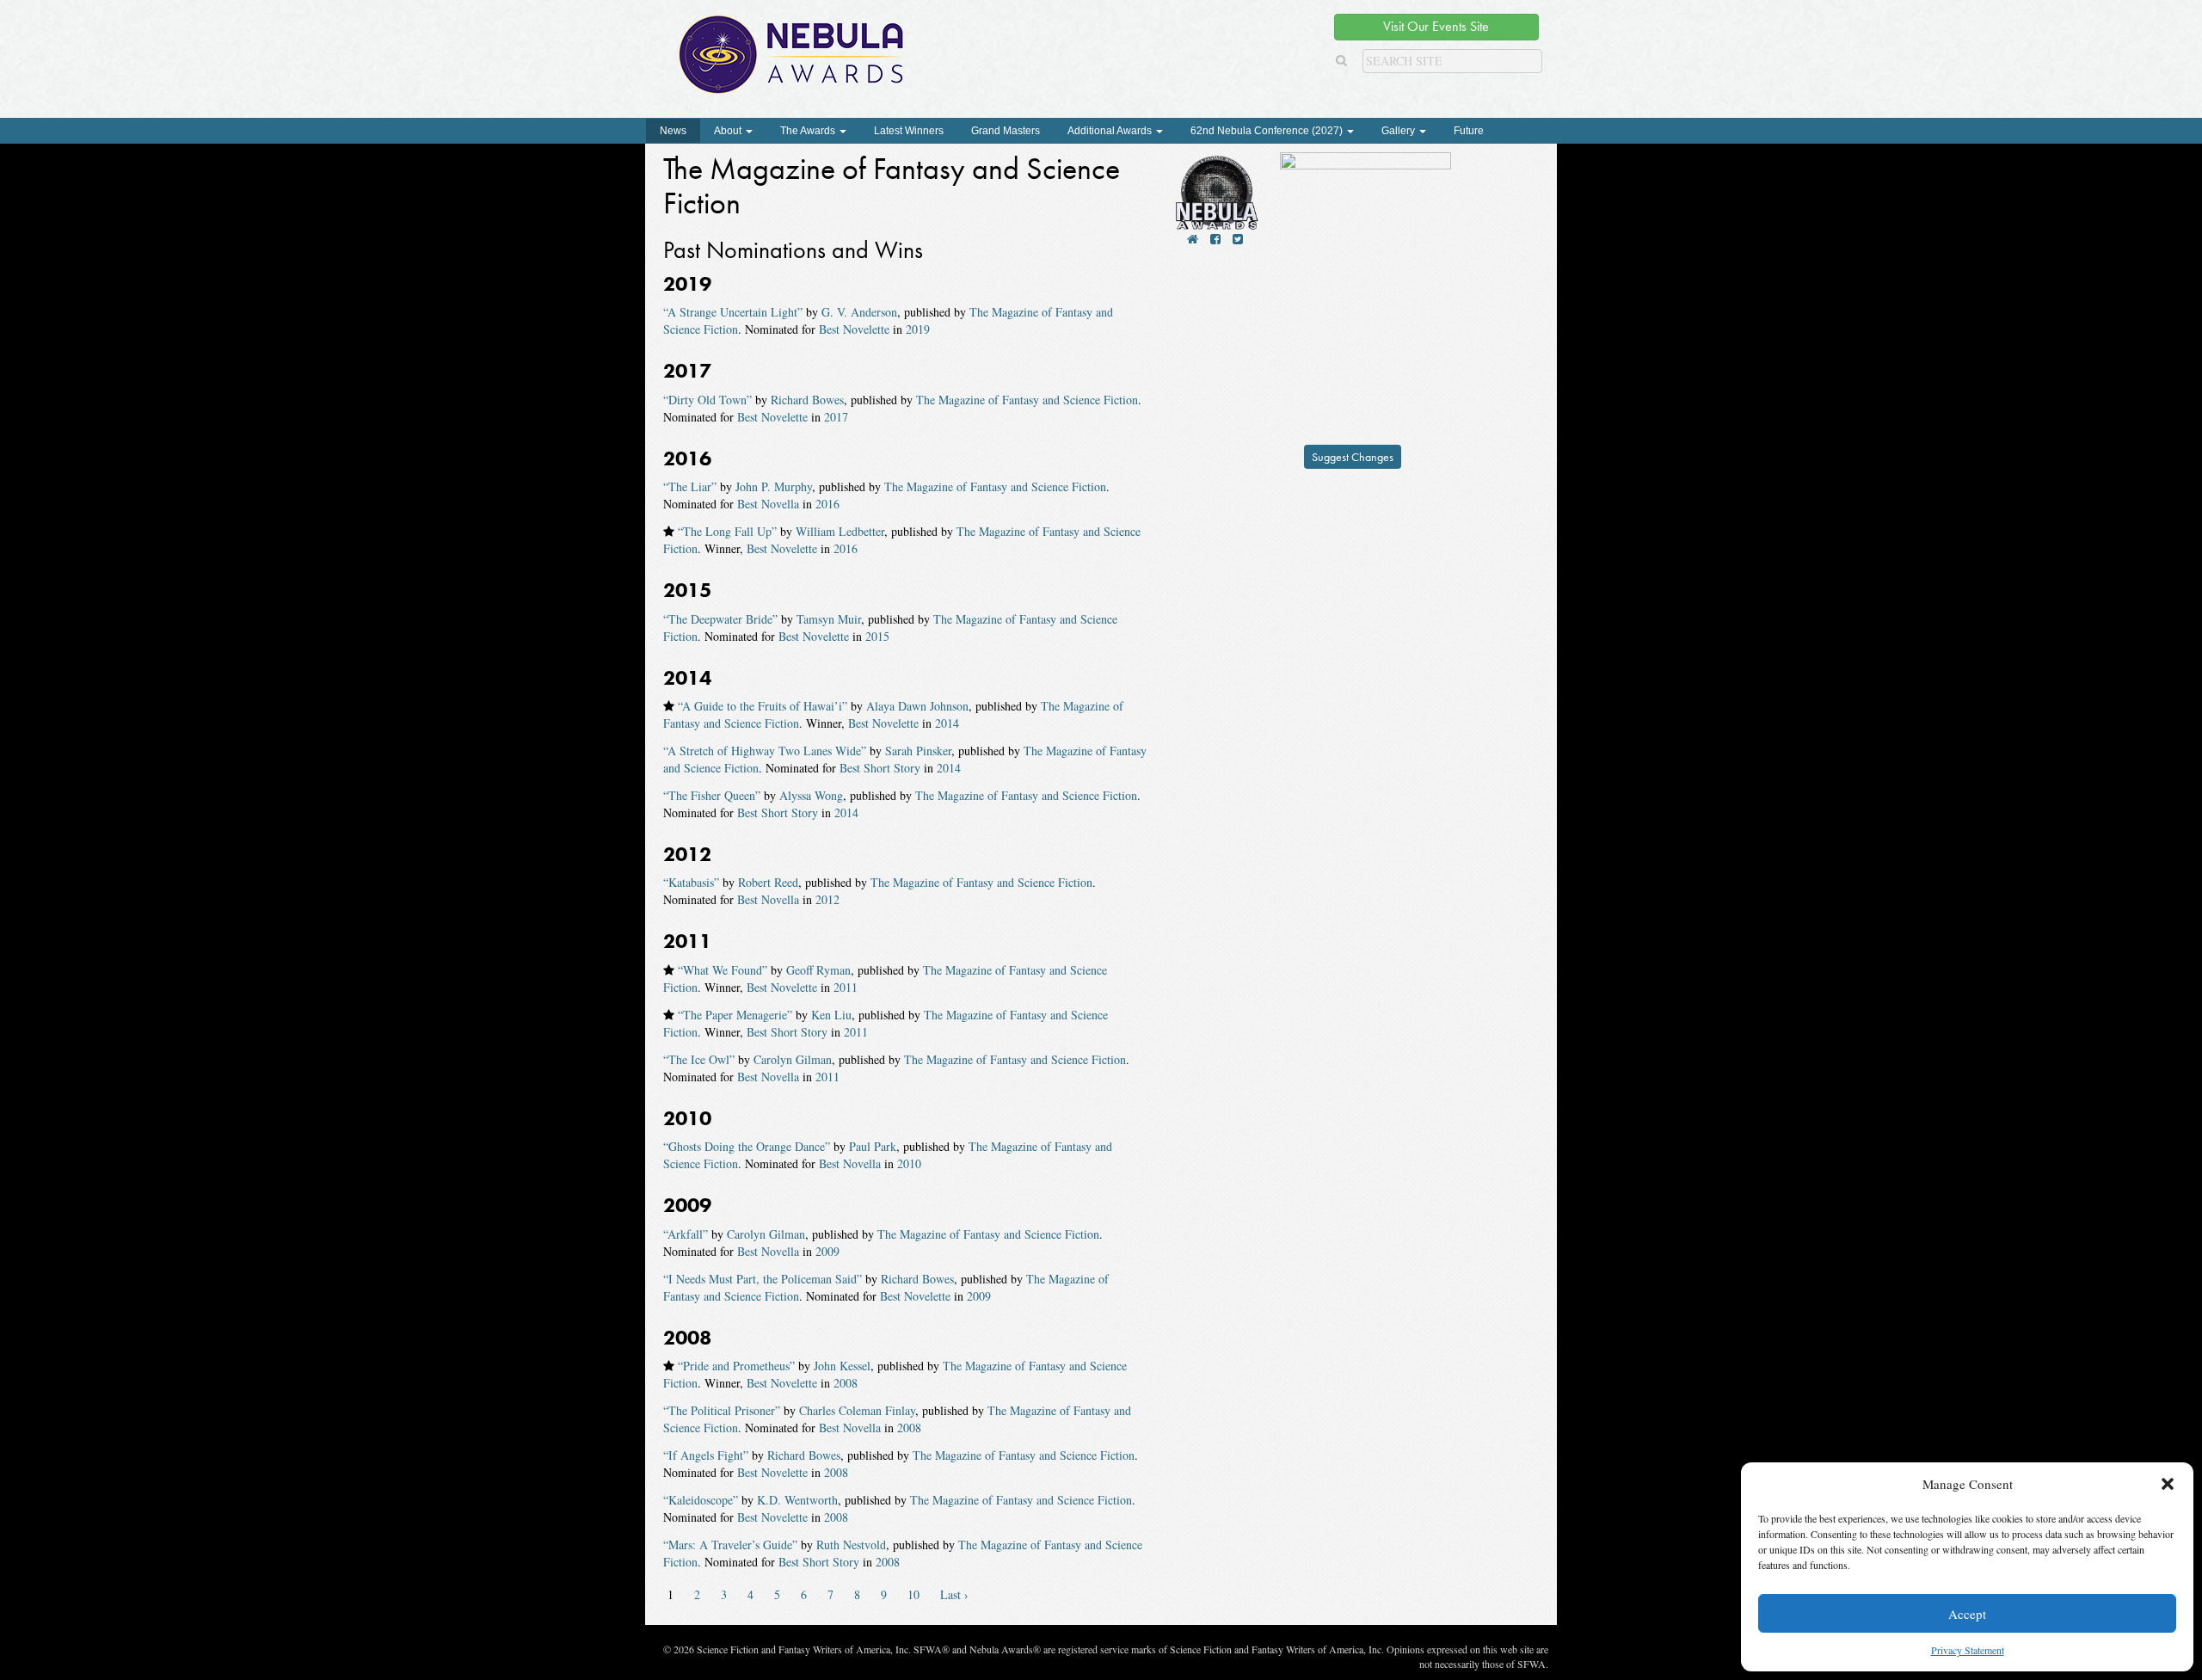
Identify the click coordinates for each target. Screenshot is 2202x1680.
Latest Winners (909, 131)
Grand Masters (1006, 131)
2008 (846, 1383)
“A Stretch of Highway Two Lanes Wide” (765, 751)
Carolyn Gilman (793, 1059)
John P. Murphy (774, 486)
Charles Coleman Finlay (857, 1410)
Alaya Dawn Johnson (917, 706)
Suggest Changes (1353, 457)
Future (1469, 131)
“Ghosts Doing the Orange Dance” (747, 1146)
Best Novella (768, 504)
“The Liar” (690, 486)
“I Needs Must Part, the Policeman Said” (763, 1279)
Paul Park (873, 1146)
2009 (827, 1251)
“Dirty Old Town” (707, 400)
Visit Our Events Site (1436, 26)
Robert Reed (768, 882)
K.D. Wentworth (797, 1500)
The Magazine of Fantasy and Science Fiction (1027, 400)
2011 (846, 987)
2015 (877, 636)
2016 (827, 504)
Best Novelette (854, 329)
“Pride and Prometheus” (736, 1366)
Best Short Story (880, 768)
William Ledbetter (840, 531)
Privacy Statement (1968, 1650)
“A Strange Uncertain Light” (733, 312)
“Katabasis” (691, 882)
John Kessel (842, 1366)
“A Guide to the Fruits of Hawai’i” (763, 706)
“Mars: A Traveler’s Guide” (730, 1545)
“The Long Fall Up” (727, 531)
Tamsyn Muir (829, 619)
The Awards (809, 131)
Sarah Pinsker (918, 751)
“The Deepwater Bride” (720, 619)
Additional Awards (1111, 131)
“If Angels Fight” (706, 1455)
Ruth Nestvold (851, 1545)
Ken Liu (831, 1015)
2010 (909, 1163)
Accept (1967, 1614)
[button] (2168, 1484)
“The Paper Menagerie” (735, 1015)
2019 (918, 329)
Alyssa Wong (811, 795)
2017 (836, 417)
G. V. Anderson (859, 312)
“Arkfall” (686, 1234)
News (673, 131)
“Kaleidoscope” (701, 1500)
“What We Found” (723, 970)
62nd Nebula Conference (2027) (1268, 131)
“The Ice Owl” (699, 1059)
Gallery (1399, 131)
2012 (827, 899)
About (729, 131)
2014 (947, 723)
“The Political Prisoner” (722, 1410)
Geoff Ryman (818, 970)
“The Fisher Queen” (712, 795)
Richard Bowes (807, 400)
